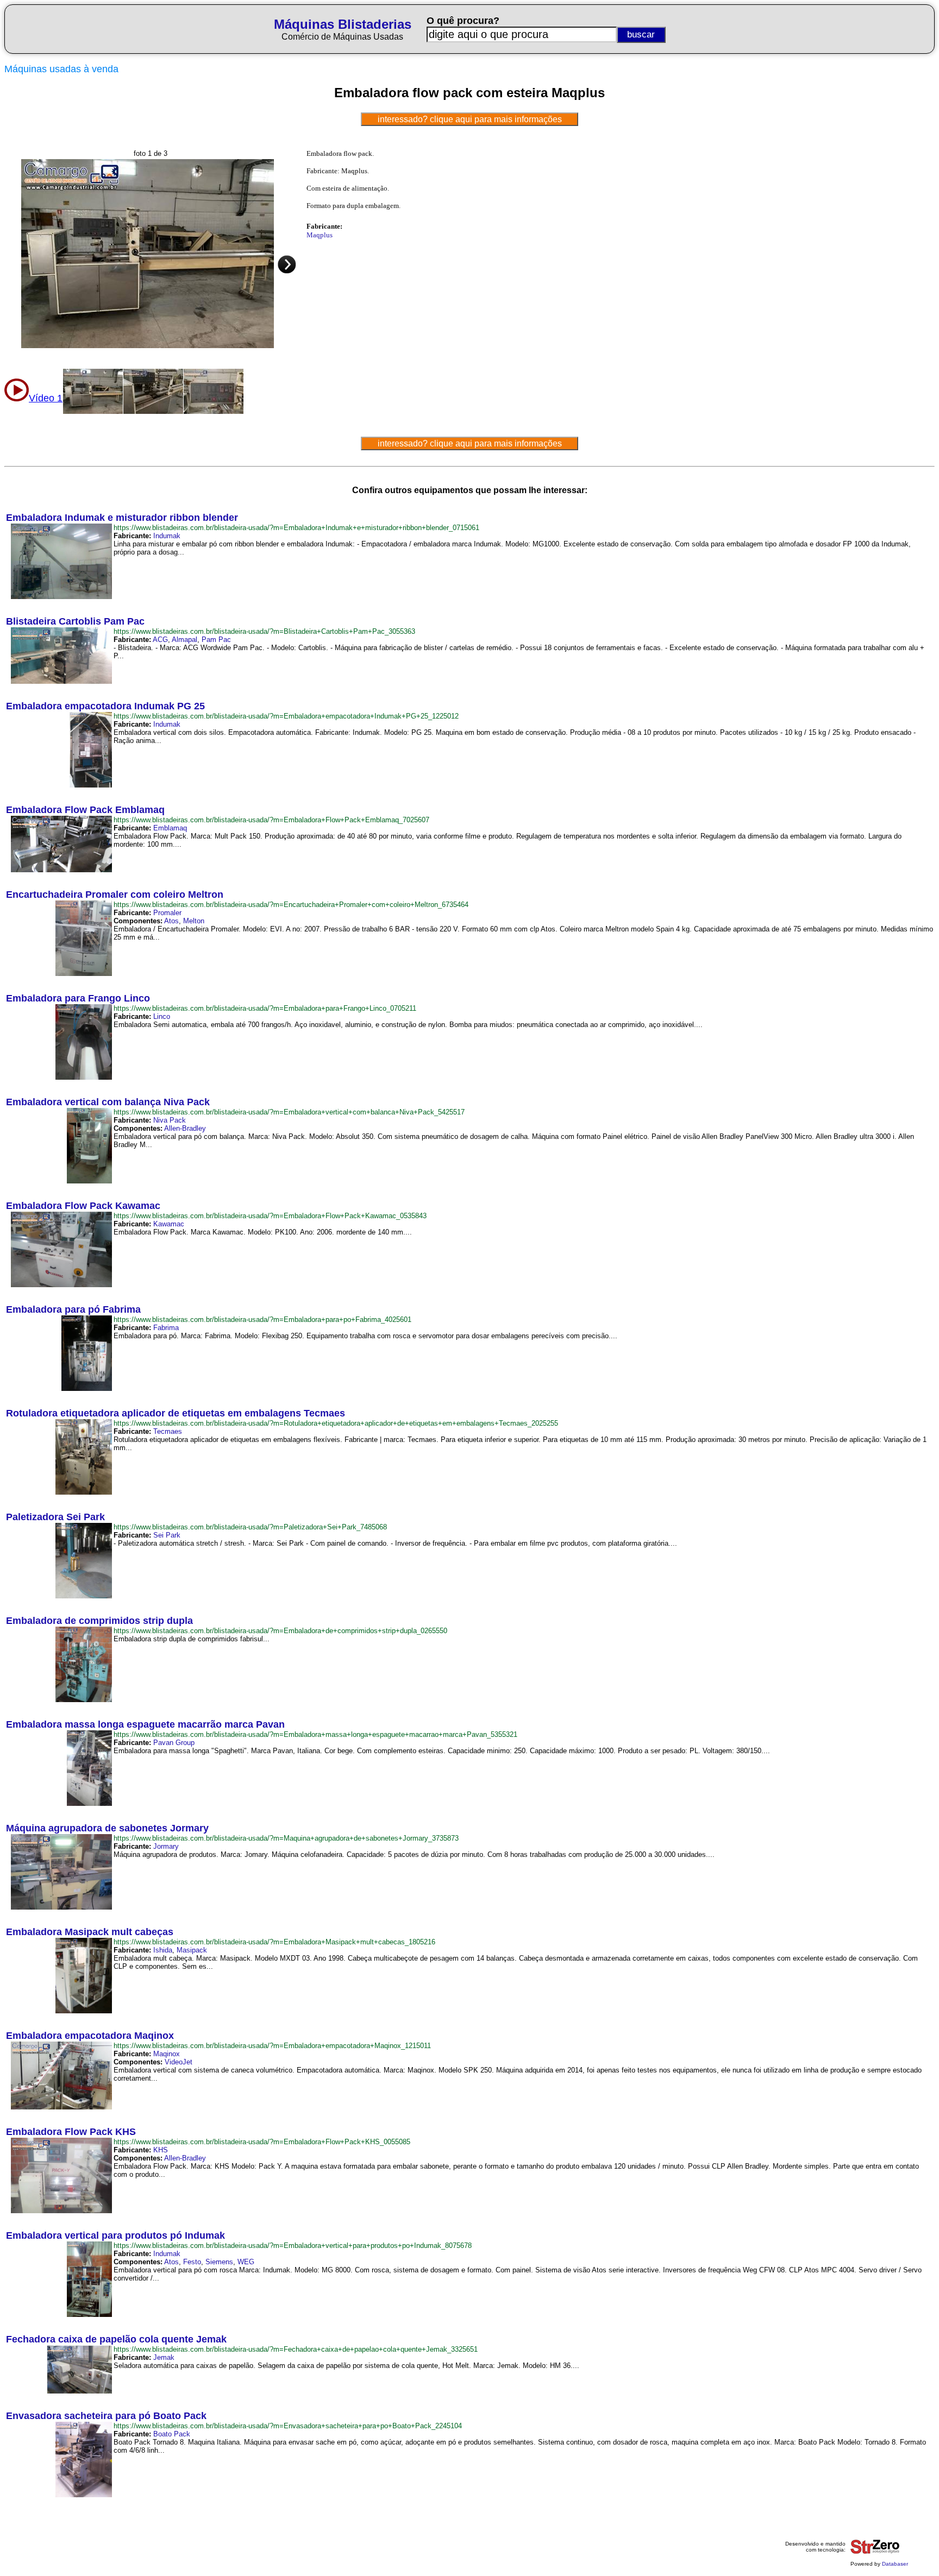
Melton (194, 921)
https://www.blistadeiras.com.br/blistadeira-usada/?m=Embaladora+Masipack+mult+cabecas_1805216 (274, 1942)
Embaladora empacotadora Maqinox (90, 2036)
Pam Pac (216, 640)
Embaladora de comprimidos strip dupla (99, 1621)
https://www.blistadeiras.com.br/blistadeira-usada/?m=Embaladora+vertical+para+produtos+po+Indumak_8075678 (293, 2246)
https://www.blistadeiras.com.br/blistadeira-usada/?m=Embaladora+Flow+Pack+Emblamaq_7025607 (271, 820)
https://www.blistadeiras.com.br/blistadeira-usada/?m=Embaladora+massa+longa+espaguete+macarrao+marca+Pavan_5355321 (315, 1734)
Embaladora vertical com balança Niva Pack (108, 1102)
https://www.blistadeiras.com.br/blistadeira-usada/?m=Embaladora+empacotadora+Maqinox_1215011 (272, 2046)
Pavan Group (174, 1743)
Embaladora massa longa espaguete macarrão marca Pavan (145, 1724)
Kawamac (169, 1224)
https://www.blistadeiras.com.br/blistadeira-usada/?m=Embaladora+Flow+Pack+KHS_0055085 (262, 2142)
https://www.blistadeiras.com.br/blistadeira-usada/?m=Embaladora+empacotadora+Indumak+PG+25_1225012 (286, 716)
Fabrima (166, 1328)
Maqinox (167, 2054)
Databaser (895, 2564)
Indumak (167, 536)
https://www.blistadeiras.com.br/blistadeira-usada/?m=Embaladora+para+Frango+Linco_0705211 (265, 1008)
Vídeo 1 (46, 398)
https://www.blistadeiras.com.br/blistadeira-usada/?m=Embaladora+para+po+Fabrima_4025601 (262, 1320)
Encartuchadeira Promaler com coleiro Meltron (115, 895)
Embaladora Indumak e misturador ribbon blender (122, 518)
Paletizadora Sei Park (55, 1517)
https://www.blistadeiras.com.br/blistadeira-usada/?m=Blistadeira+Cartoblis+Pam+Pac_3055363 (264, 631)
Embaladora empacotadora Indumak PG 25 (105, 706)
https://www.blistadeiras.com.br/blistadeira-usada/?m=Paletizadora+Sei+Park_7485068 (250, 1527)
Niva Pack (170, 1120)
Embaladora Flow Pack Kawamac (83, 1206)
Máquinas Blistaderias (343, 24)
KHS (161, 2150)
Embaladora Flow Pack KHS (71, 2132)
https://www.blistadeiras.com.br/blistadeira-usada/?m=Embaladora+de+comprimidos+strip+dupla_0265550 (280, 1631)
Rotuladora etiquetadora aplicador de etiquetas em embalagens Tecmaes (176, 1413)
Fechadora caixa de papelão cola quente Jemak (116, 2339)
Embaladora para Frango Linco (78, 998)
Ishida (163, 1950)
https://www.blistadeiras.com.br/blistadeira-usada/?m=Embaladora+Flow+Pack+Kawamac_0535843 (270, 1216)
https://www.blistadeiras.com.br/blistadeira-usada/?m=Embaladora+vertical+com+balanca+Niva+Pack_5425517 (289, 1112)
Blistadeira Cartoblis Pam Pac (75, 621)
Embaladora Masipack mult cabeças (90, 1932)
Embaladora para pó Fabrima (73, 1309)
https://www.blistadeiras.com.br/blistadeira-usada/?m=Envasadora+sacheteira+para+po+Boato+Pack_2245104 (288, 2426)
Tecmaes (168, 1431)
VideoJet (179, 2062)
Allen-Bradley (185, 1128)
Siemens (219, 2262)
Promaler (167, 913)
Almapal (184, 640)
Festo (192, 2262)
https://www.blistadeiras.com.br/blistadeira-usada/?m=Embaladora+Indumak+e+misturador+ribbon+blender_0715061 (296, 528)
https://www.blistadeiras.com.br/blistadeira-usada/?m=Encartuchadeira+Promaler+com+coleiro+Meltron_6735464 (291, 905)
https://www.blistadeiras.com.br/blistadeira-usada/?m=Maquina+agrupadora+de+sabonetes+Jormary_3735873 (286, 1838)
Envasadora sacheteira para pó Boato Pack (106, 2416)
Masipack (192, 1950)
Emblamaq (170, 828)
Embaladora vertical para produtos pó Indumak (115, 2235)
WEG (246, 2262)
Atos (171, 921)
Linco (162, 1016)
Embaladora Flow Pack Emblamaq (85, 810)
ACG (160, 640)
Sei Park (167, 1535)
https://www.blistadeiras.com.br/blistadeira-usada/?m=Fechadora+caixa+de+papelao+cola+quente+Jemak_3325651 (296, 2349)
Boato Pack (172, 2434)
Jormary (166, 1846)
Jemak (164, 2357)
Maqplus (320, 235)
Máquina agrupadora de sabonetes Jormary (107, 1828)
